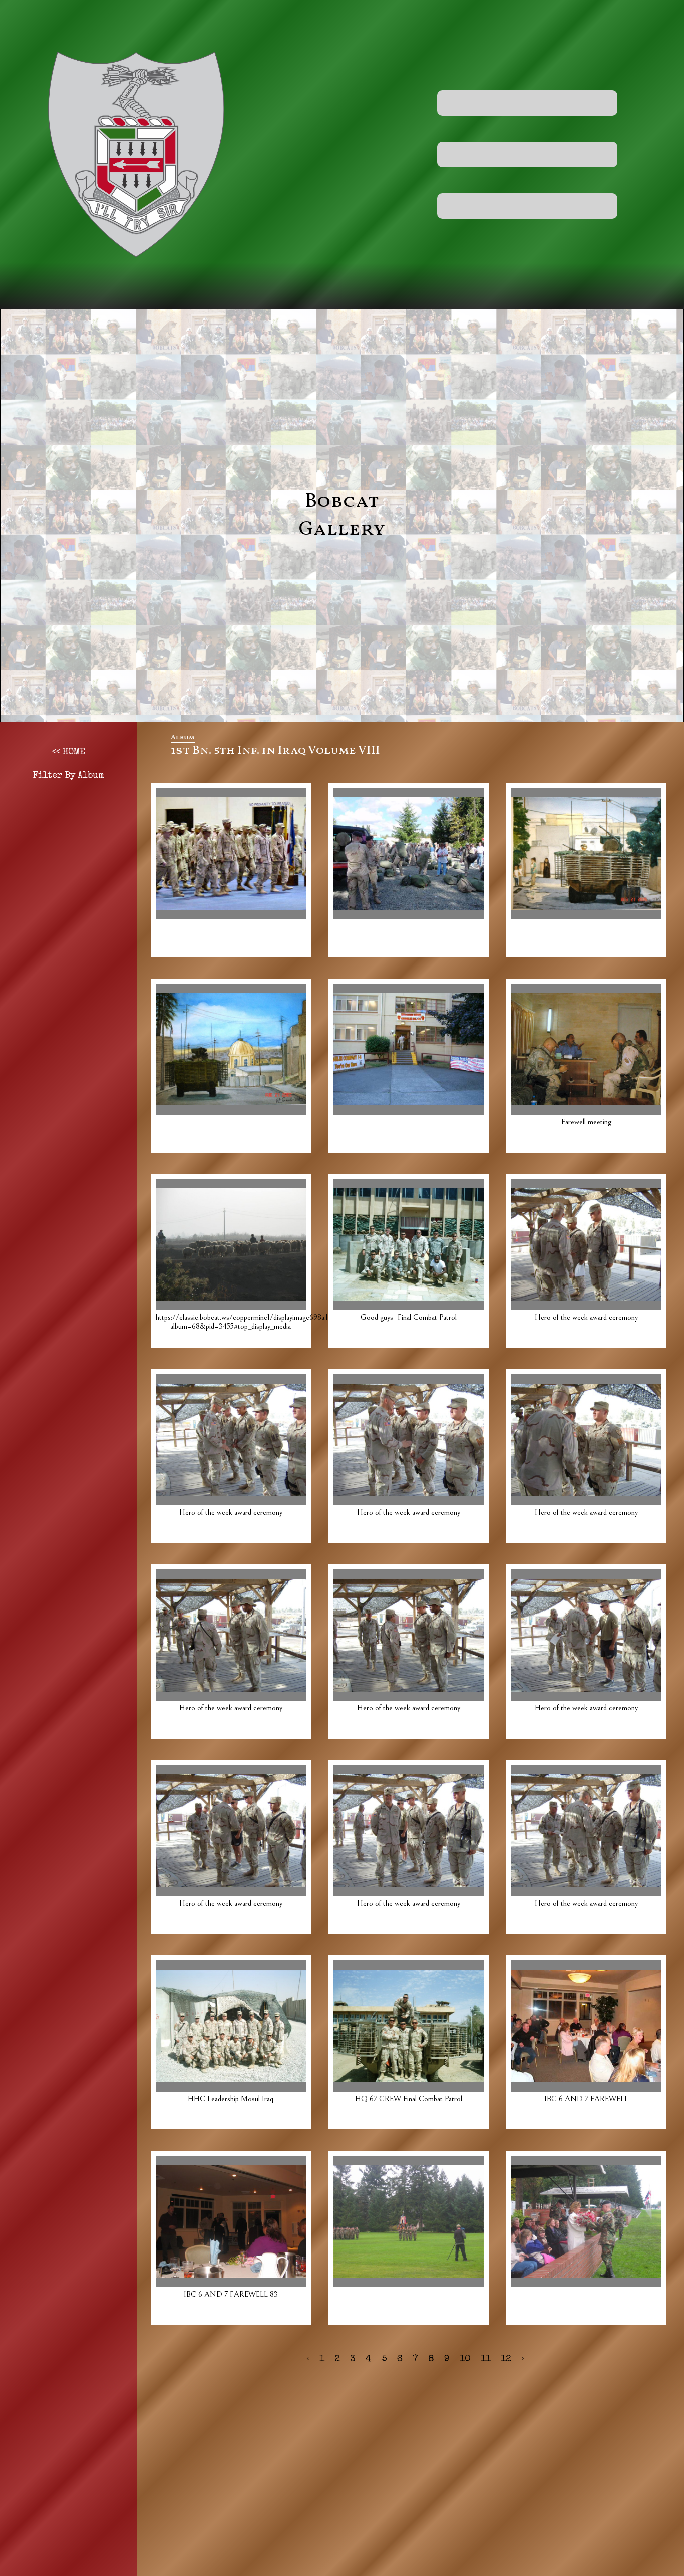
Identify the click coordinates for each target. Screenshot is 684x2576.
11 (486, 2359)
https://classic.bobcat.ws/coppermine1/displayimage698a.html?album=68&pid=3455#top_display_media (249, 1322)
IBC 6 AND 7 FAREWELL (586, 2099)
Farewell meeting (586, 1122)
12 (506, 2359)
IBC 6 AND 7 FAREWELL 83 (231, 2294)
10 (465, 2359)
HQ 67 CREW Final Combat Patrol (409, 2099)
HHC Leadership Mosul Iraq (231, 2099)
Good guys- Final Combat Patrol (409, 1317)
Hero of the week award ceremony (586, 1317)
